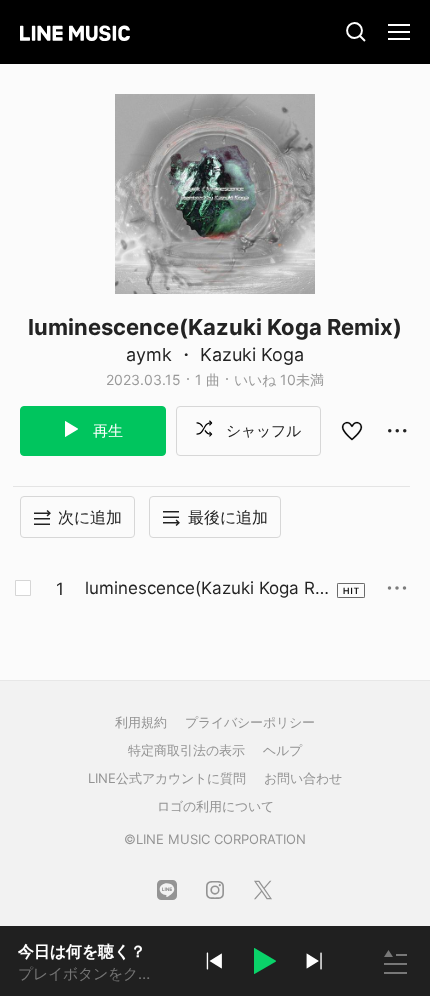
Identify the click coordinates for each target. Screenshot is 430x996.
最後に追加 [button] (228, 517)
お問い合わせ (303, 778)
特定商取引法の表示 (186, 750)
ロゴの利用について (215, 806)
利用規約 (141, 722)
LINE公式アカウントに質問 (167, 778)
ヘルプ (282, 750)
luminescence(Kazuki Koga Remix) (205, 589)
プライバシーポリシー (250, 722)
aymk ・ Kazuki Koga (215, 354)
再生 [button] (106, 430)
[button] (264, 964)
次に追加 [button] (90, 517)
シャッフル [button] (261, 430)
